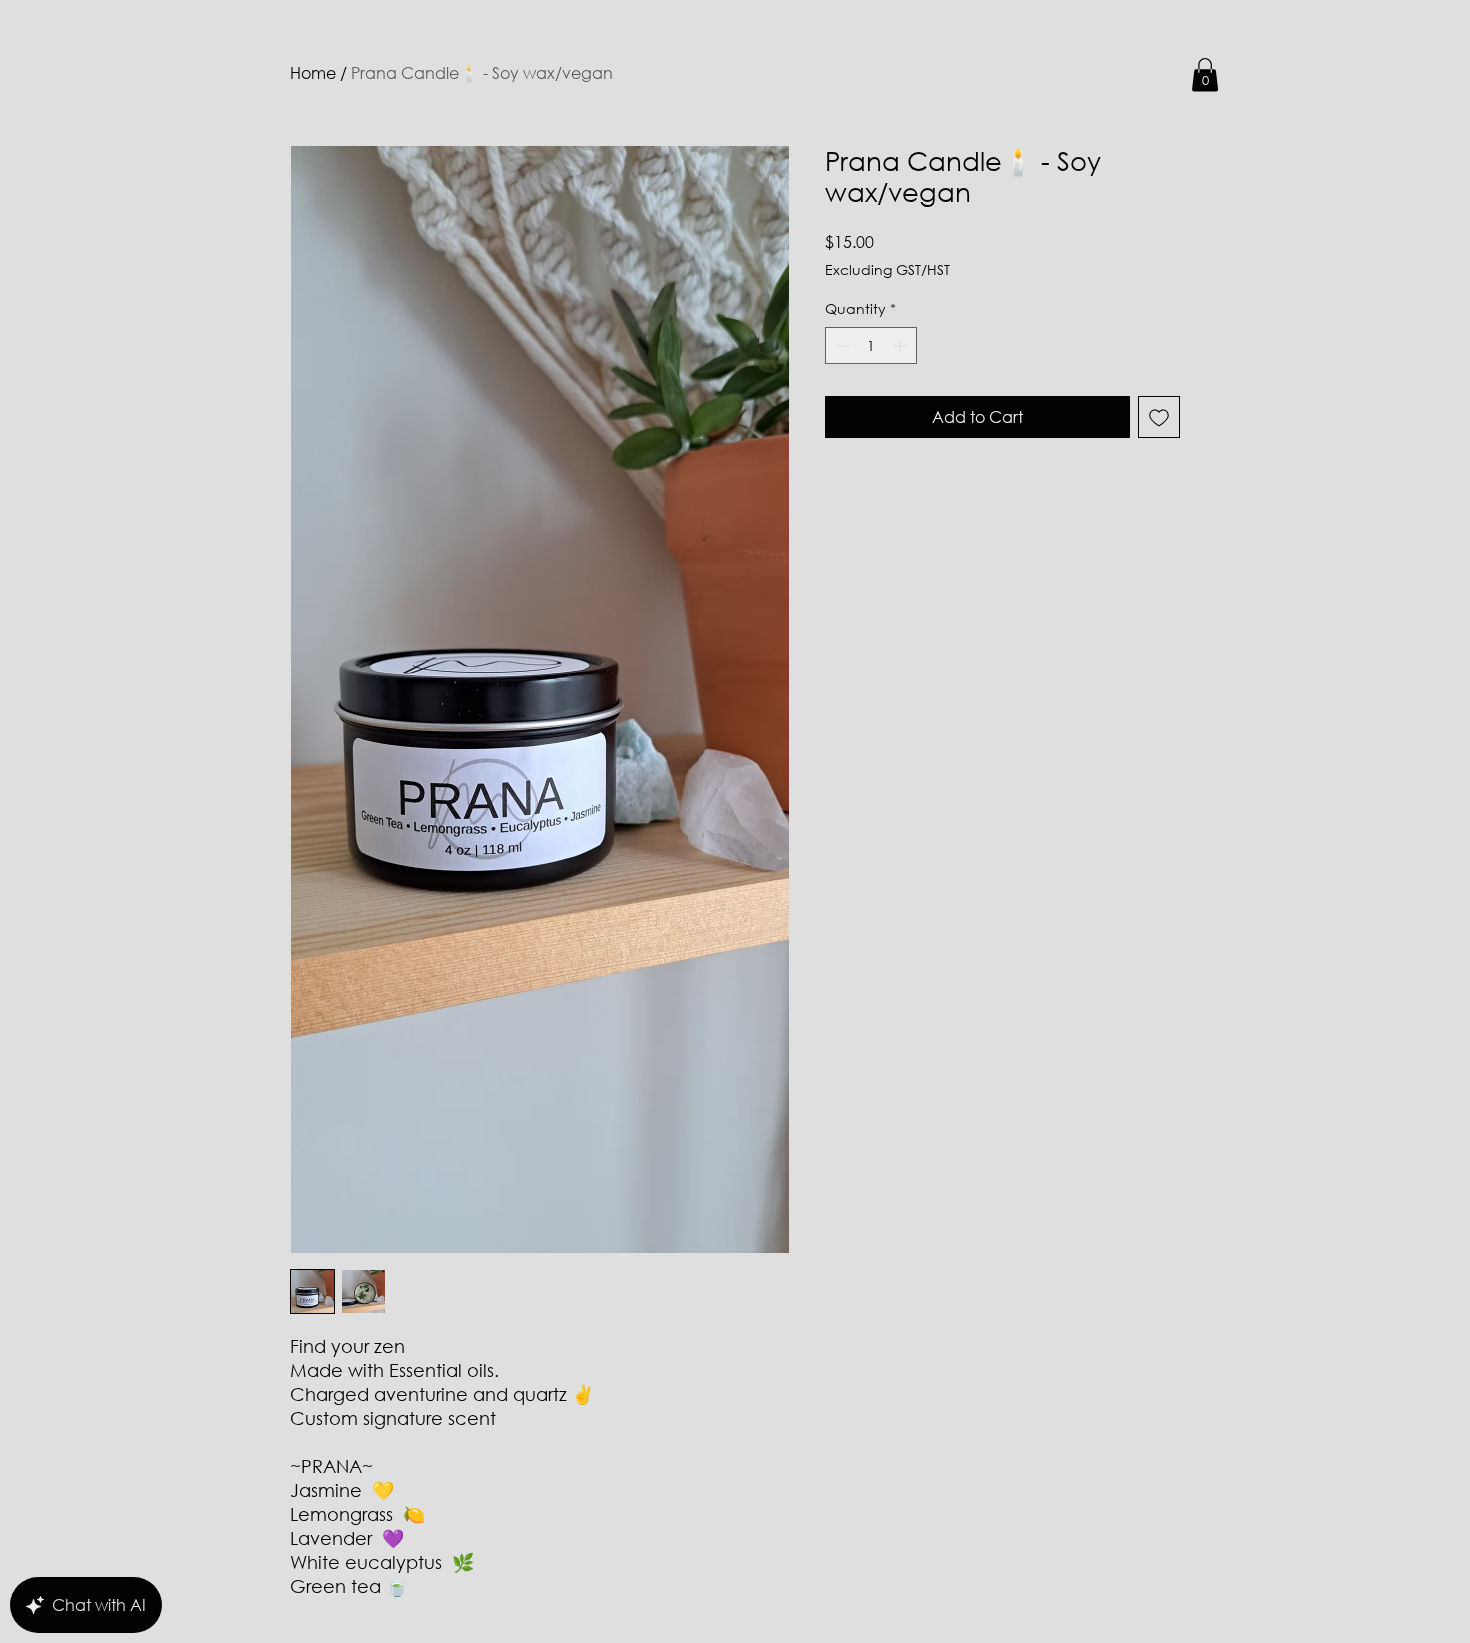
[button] (1205, 74)
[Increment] (901, 345)
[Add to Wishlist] (1159, 417)
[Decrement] (840, 345)
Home (313, 72)
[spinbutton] (871, 345)
